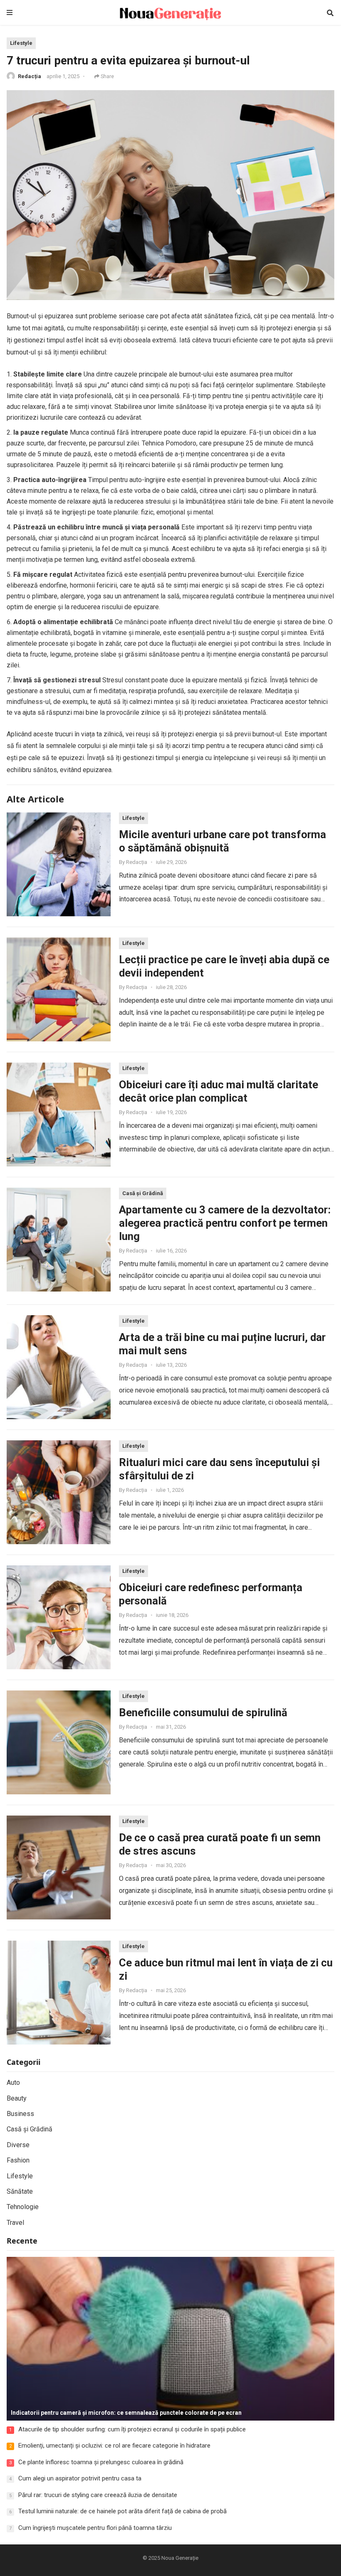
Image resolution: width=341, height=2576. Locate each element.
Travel (15, 2223)
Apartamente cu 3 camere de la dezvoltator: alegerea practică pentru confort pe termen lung (225, 1223)
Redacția (30, 76)
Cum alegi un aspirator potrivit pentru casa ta (80, 2478)
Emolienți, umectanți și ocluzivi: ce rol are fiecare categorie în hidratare (114, 2446)
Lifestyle (21, 43)
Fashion (18, 2160)
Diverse (18, 2145)
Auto (13, 2083)
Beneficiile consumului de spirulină (203, 1712)
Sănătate (20, 2191)
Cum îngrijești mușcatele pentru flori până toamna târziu (95, 2528)
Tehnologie (23, 2207)
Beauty (17, 2098)
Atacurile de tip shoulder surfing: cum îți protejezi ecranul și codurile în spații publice (132, 2429)
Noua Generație (180, 2558)
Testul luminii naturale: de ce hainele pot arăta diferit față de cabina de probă (122, 2511)
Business (20, 2114)
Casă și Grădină (143, 1193)
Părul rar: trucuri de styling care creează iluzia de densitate (98, 2495)
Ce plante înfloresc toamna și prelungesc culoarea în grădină (101, 2462)
